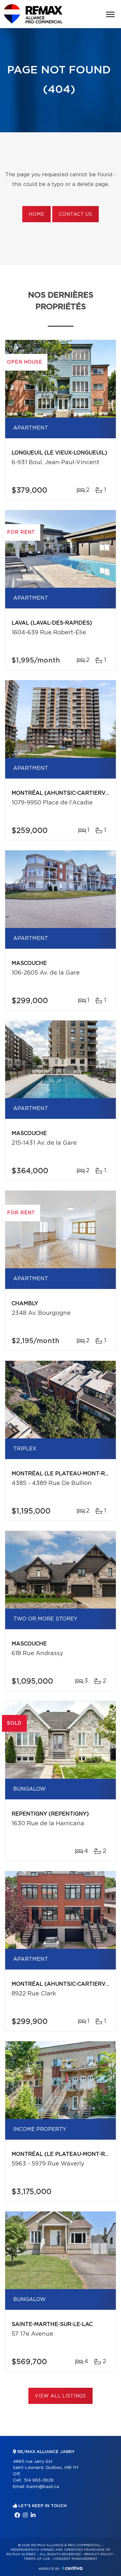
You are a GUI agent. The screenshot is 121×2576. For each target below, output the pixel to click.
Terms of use (37, 2559)
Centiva (72, 2568)
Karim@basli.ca (43, 2487)
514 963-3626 (39, 2480)
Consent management (75, 2559)
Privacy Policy (99, 2554)
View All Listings (60, 2396)
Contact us (75, 214)
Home (36, 214)
